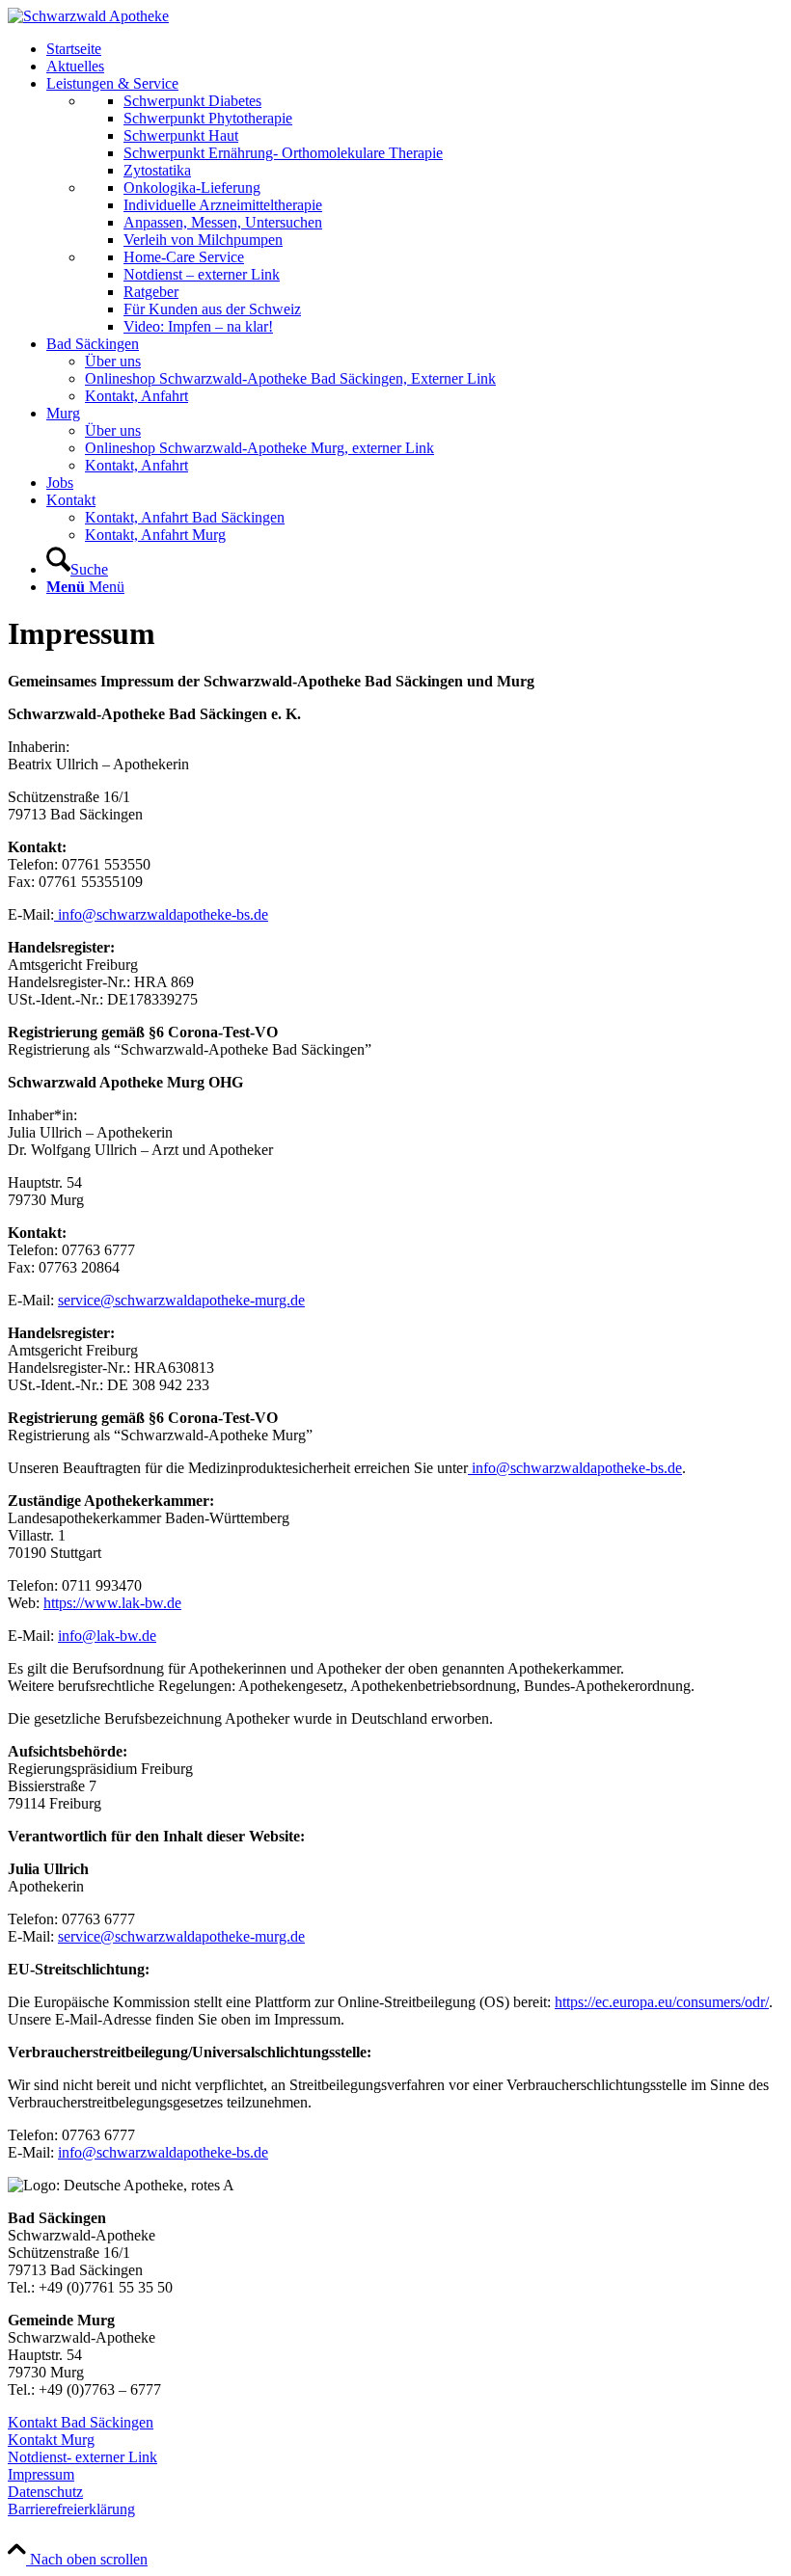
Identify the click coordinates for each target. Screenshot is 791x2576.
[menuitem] (415, 49)
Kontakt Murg (51, 2440)
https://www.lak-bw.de (112, 1603)
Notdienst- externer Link (82, 2457)
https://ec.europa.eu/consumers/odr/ (662, 2002)
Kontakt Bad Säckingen (81, 2422)
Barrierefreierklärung (71, 2509)
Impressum (41, 2474)
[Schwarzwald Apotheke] (88, 16)
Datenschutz (45, 2492)
